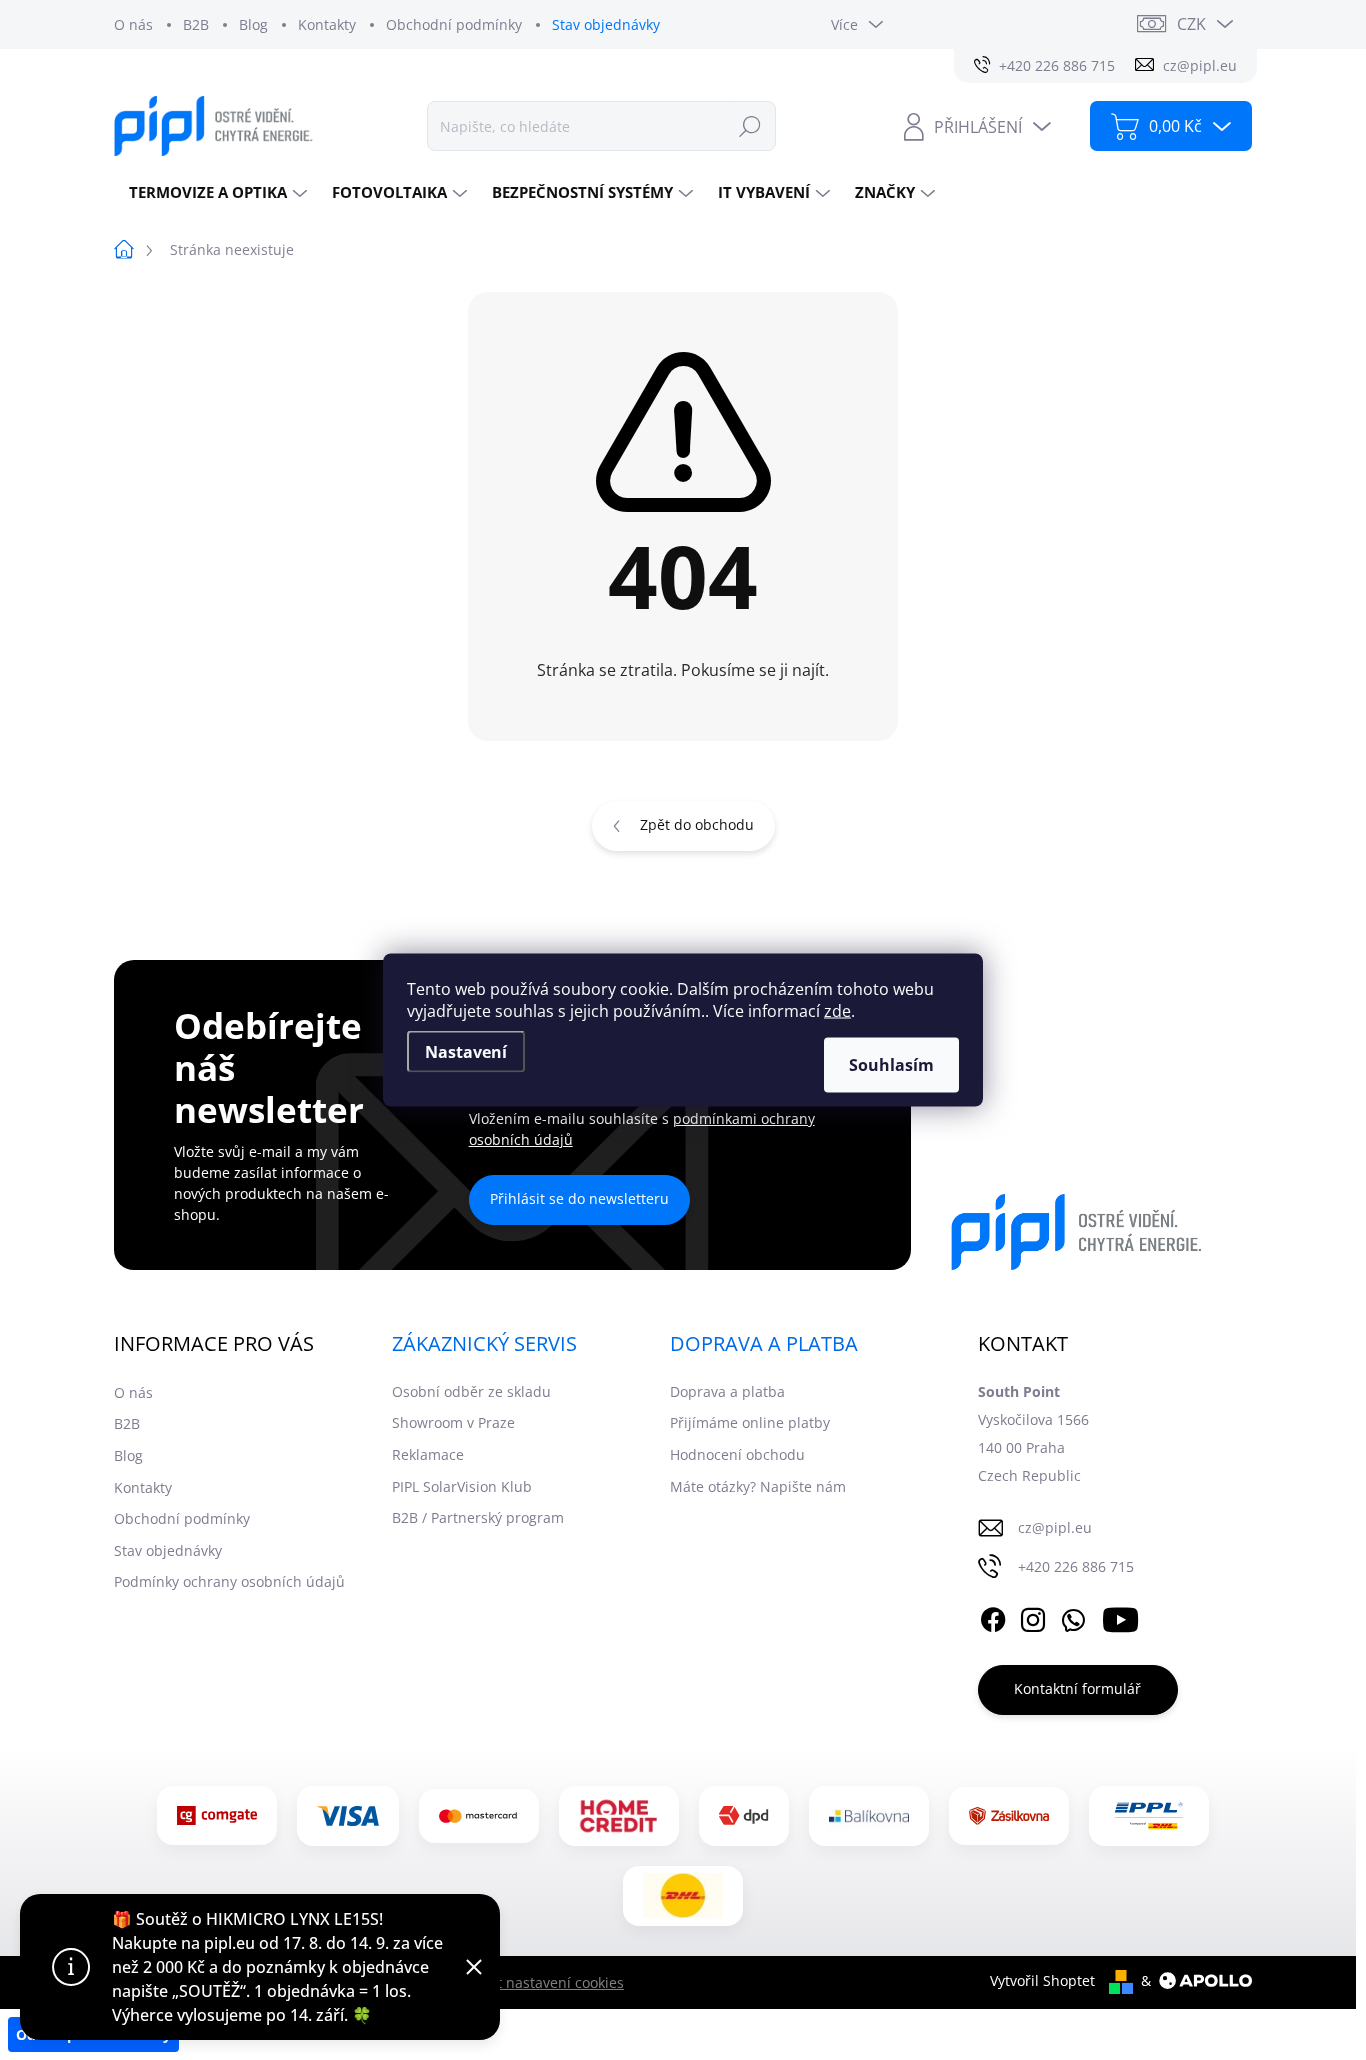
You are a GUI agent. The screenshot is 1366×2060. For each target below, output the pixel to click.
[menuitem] (215, 192)
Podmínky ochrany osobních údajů (229, 1581)
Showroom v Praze (453, 1422)
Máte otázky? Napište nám (758, 1486)
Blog (253, 24)
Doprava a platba (727, 1391)
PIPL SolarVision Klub (462, 1486)
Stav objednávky (606, 24)
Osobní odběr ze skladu (471, 1391)
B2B (196, 24)
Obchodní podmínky (454, 24)
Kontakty (327, 24)
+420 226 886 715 (1076, 1566)
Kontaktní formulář (1077, 1688)
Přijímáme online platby (750, 1422)
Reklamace (428, 1454)
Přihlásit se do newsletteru (579, 1198)
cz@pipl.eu (1055, 1527)
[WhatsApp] (1073, 1617)
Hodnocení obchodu (737, 1454)
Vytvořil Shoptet (1042, 1980)
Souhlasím (891, 1065)
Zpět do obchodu (697, 824)
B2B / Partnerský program (478, 1517)
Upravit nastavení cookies (538, 1982)
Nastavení (466, 1052)
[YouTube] (1120, 1617)
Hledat (750, 125)
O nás (133, 24)
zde (837, 1011)
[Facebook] (993, 1617)
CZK (1191, 24)
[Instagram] (1033, 1617)
